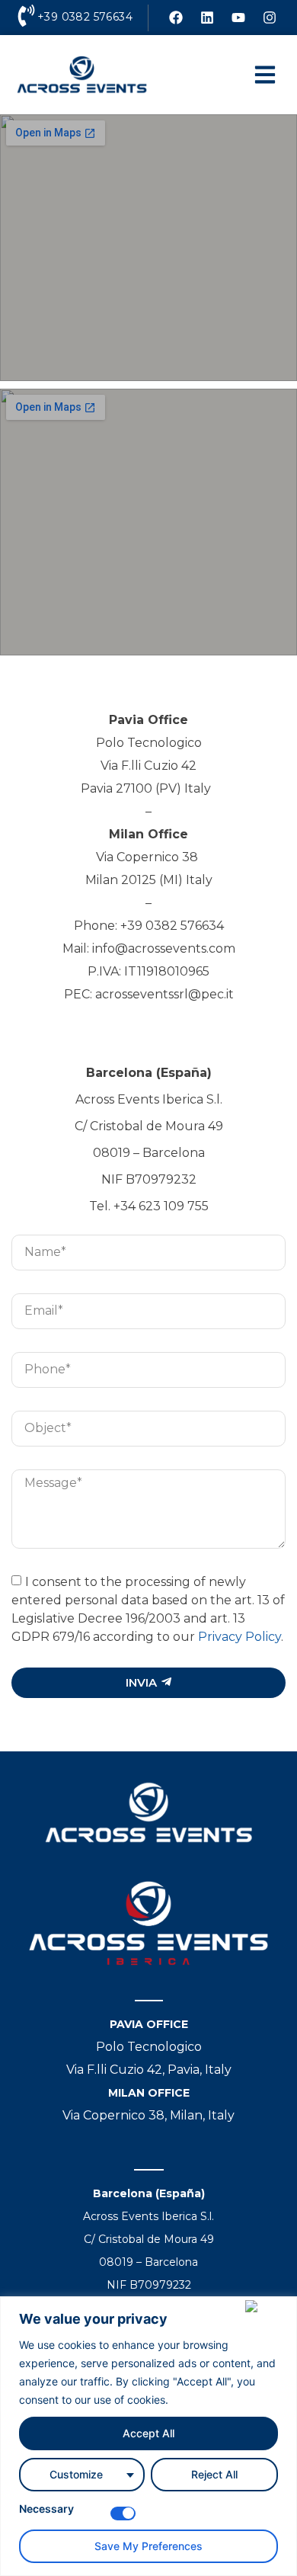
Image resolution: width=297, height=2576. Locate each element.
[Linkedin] (207, 18)
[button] (265, 75)
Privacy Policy (240, 1636)
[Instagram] (270, 18)
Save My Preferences (148, 2546)
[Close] (268, 2306)
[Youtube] (238, 18)
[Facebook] (176, 18)
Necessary (46, 2509)
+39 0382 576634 (85, 17)
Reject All (214, 2474)
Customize (76, 2474)
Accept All (148, 2433)
